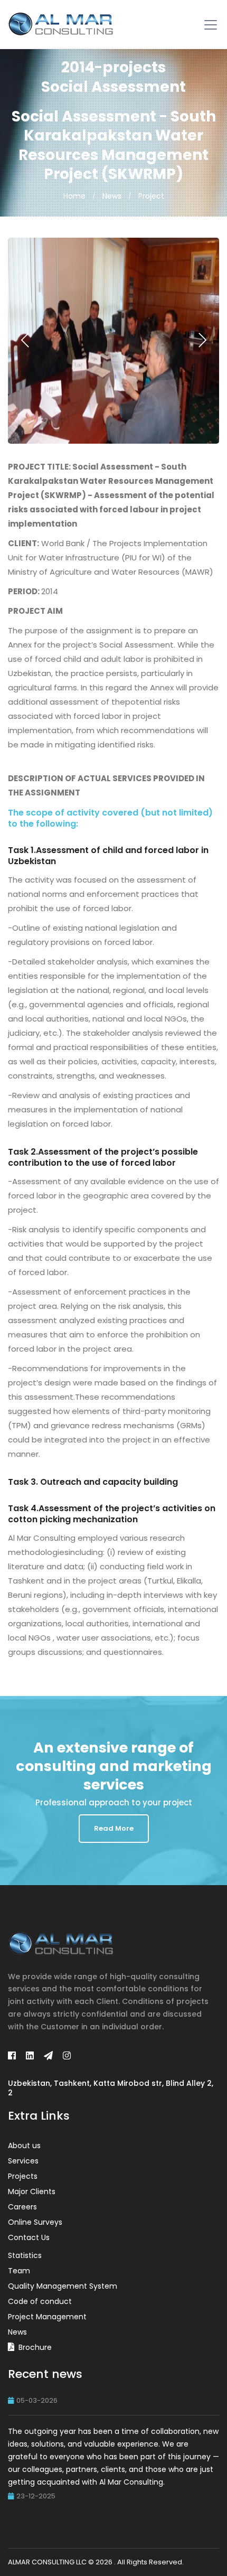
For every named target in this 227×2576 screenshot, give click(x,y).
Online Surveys (35, 2222)
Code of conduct (40, 2301)
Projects (23, 2176)
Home (74, 196)
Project (151, 196)
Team (19, 2271)
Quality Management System (63, 2286)
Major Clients (32, 2191)
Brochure (35, 2347)
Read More (114, 1828)
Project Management (47, 2317)
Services (23, 2161)
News (112, 196)
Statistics (25, 2255)
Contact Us (29, 2237)
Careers (22, 2207)
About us (24, 2146)
